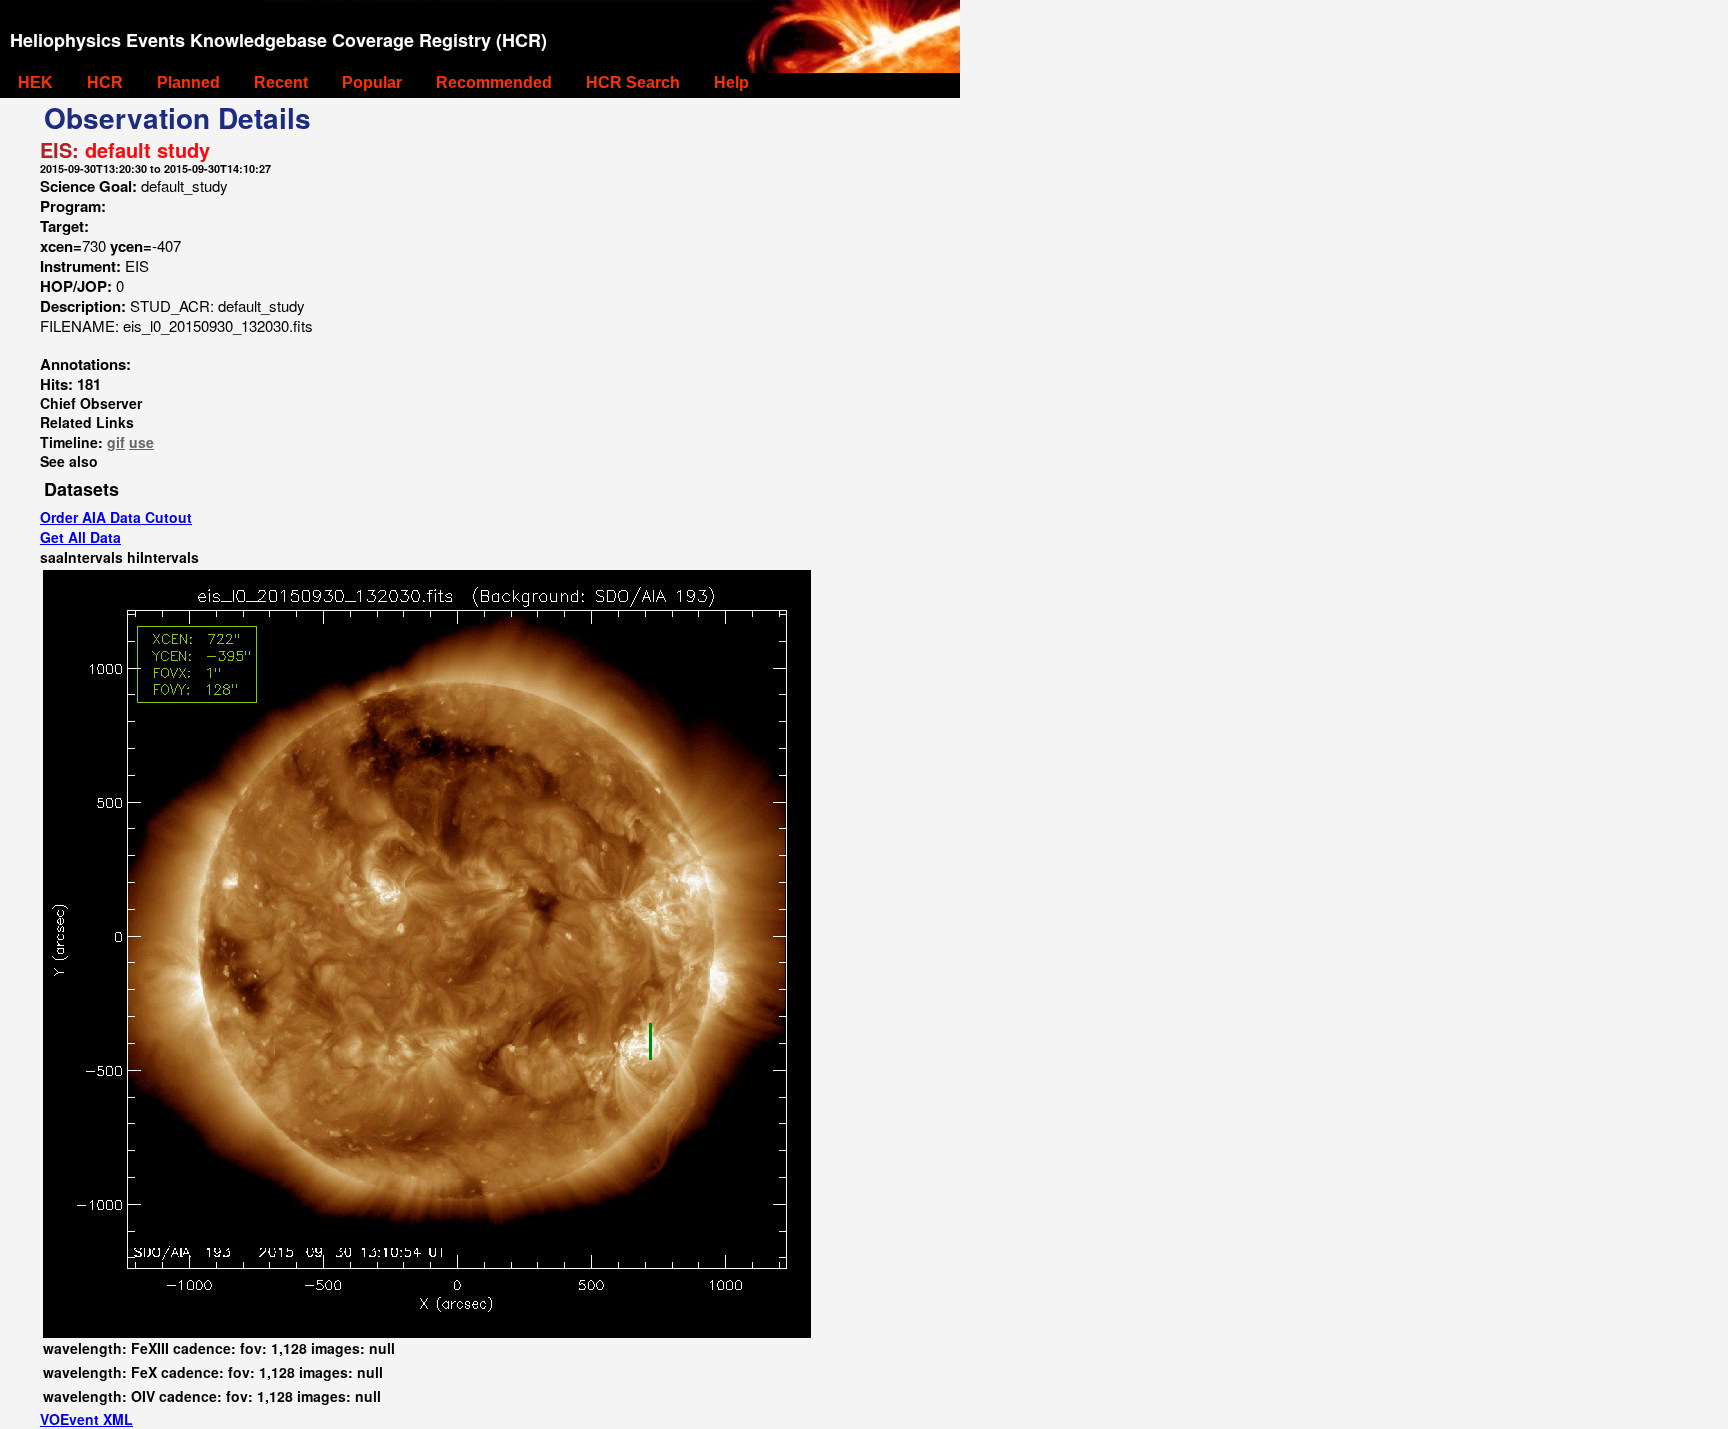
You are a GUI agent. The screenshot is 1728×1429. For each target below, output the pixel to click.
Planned (188, 82)
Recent (281, 82)
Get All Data (80, 537)
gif (116, 442)
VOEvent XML (86, 1419)
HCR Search (633, 82)
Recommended (494, 82)
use (141, 442)
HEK (35, 82)
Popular (372, 82)
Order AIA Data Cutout (116, 517)
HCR (105, 82)
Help (731, 82)
